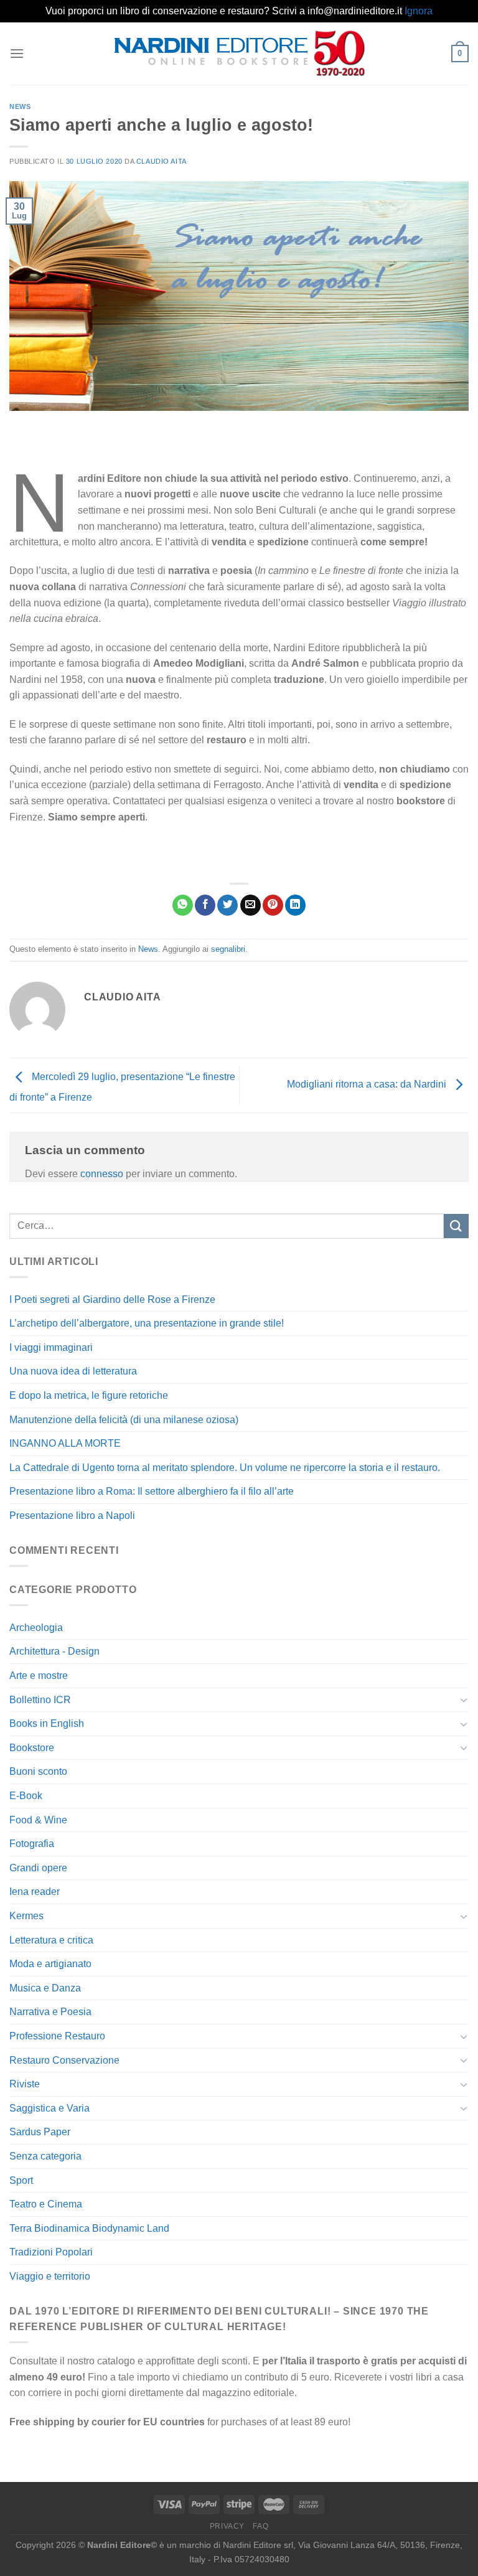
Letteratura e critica (51, 1940)
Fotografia (32, 1844)
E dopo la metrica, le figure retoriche (89, 1395)
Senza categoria (45, 2156)
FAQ (260, 2526)
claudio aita (162, 161)
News (20, 106)
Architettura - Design (54, 1651)
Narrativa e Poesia (50, 2012)
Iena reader (35, 1892)
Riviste (25, 2084)
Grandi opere (38, 1868)
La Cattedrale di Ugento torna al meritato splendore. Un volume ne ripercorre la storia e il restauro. (225, 1468)
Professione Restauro (57, 2036)
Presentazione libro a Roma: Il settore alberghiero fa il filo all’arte (152, 1491)
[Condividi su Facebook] (205, 905)
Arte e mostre (39, 1676)
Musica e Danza (45, 1988)
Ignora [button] (419, 11)
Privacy (227, 2526)
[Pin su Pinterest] (273, 905)
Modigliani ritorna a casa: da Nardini (368, 1085)
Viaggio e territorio (50, 2276)
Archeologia (36, 1628)
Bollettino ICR (40, 1700)
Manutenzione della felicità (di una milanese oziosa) (124, 1420)
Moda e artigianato (50, 1964)
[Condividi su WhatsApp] (183, 905)
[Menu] (17, 53)
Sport (21, 2180)
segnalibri (228, 949)
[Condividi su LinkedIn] (295, 905)
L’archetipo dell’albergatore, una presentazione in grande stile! (147, 1323)
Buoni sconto (38, 1771)
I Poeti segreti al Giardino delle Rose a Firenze (112, 1300)
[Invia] (456, 1226)
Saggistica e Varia (49, 2108)
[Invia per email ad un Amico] (251, 905)
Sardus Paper (40, 2132)
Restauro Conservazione (64, 2060)
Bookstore (32, 1748)
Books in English (47, 1723)
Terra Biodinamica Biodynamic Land (89, 2228)
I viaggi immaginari (51, 1347)
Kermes (26, 1916)
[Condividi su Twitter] (227, 905)
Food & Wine (38, 1820)
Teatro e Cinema (46, 2204)
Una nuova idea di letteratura (73, 1371)
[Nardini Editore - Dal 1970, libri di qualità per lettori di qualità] (239, 53)
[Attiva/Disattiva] (464, 1699)
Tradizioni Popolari (51, 2252)
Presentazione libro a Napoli (72, 1516)
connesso (102, 1174)
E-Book (26, 1796)
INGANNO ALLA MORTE (65, 1443)
